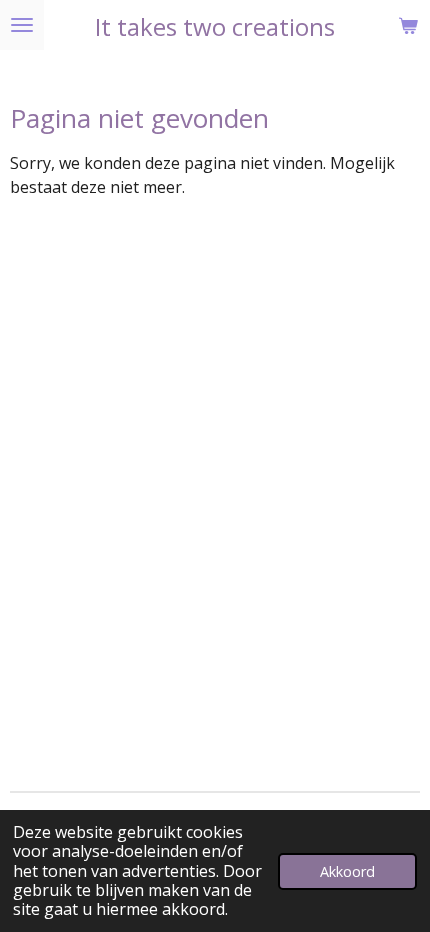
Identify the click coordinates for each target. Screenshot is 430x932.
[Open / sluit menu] (22, 25)
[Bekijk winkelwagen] (408, 25)
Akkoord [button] (347, 871)
